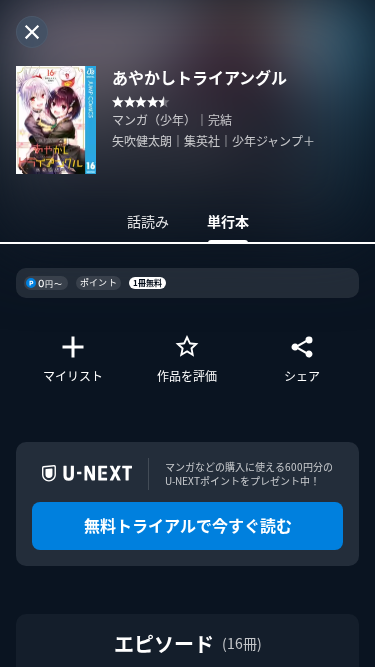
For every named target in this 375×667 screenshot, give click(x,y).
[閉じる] (32, 32)
